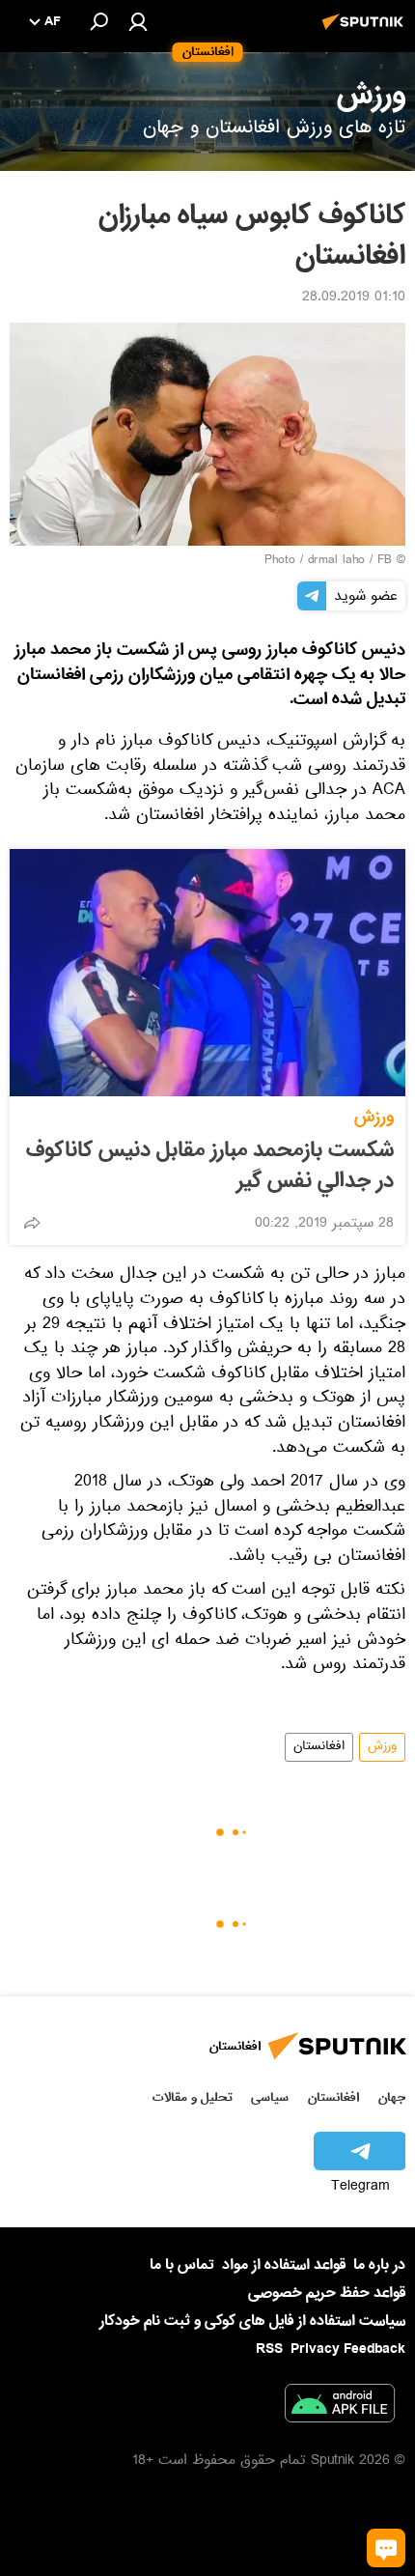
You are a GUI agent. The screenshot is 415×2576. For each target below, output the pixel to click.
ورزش (374, 1117)
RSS (269, 2349)
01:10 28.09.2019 (354, 298)
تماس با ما (182, 2265)
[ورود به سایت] (138, 21)
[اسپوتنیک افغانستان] (366, 32)
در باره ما (379, 2265)
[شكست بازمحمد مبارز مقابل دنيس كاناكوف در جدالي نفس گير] (207, 973)
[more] (32, 1223)
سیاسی (270, 2097)
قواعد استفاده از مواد (284, 2265)
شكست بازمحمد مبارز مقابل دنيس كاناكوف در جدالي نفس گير (210, 1166)
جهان (392, 2097)
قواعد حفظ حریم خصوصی (327, 2293)
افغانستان (319, 1747)
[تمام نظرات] (386, 2548)
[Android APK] (340, 2407)
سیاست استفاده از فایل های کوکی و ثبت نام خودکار (252, 2321)
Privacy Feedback (348, 2350)
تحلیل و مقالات (193, 2097)
